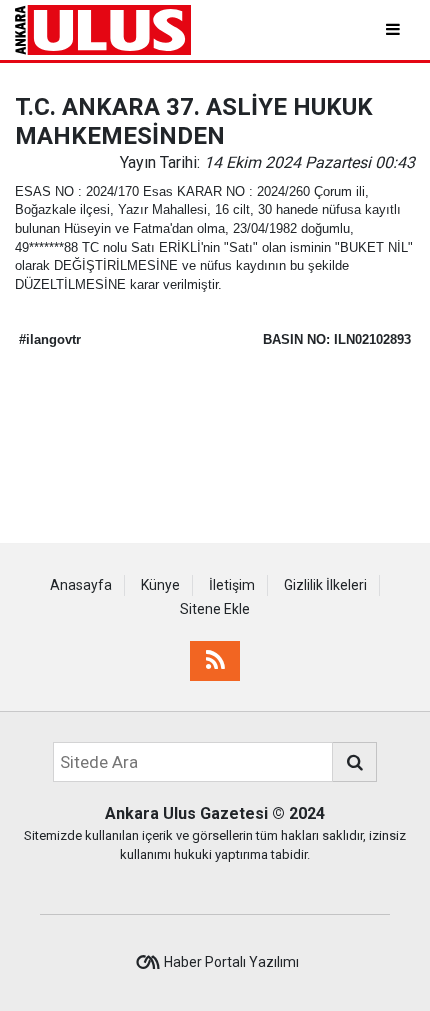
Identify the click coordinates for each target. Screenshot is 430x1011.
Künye (160, 585)
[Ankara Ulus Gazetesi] (103, 28)
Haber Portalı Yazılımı (231, 962)
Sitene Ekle (215, 609)
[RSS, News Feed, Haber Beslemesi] (215, 661)
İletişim (232, 585)
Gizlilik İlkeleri (325, 585)
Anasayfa (81, 585)
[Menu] (394, 29)
